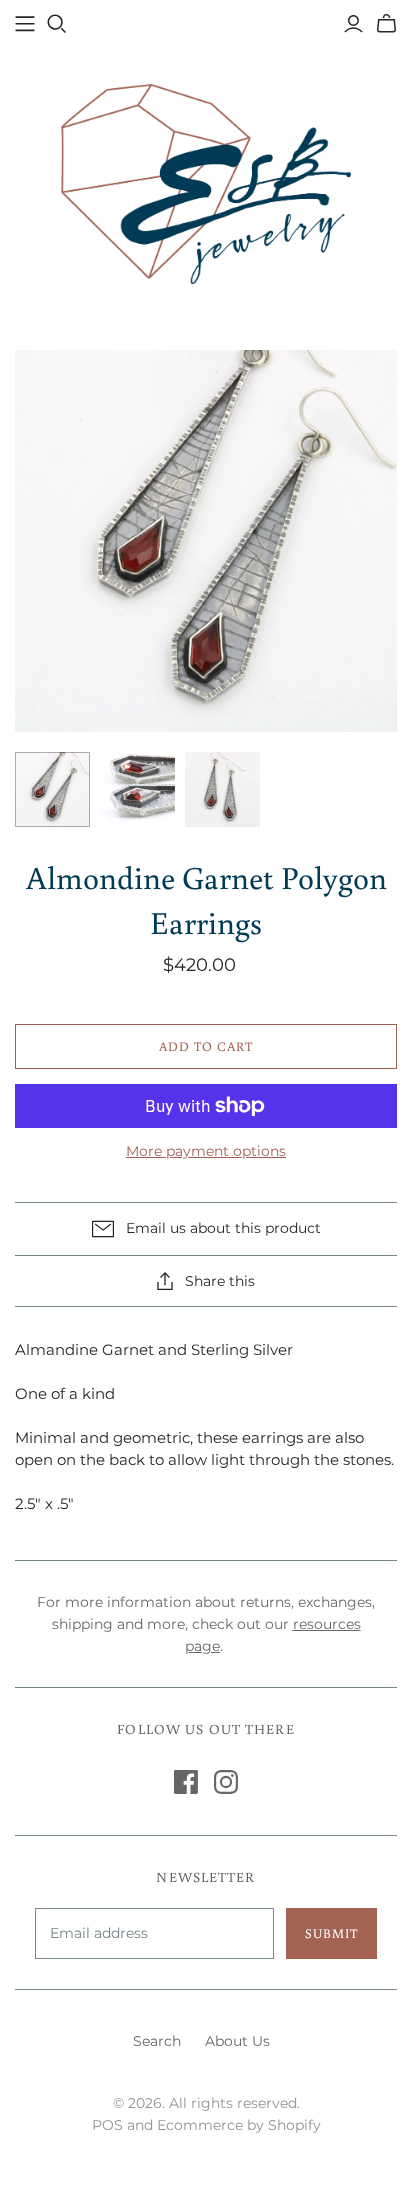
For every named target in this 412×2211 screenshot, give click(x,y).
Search (157, 2041)
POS (107, 2125)
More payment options (206, 1151)
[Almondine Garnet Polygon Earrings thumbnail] (52, 789)
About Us (237, 2041)
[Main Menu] (25, 24)
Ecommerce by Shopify (239, 2125)
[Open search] (57, 24)
